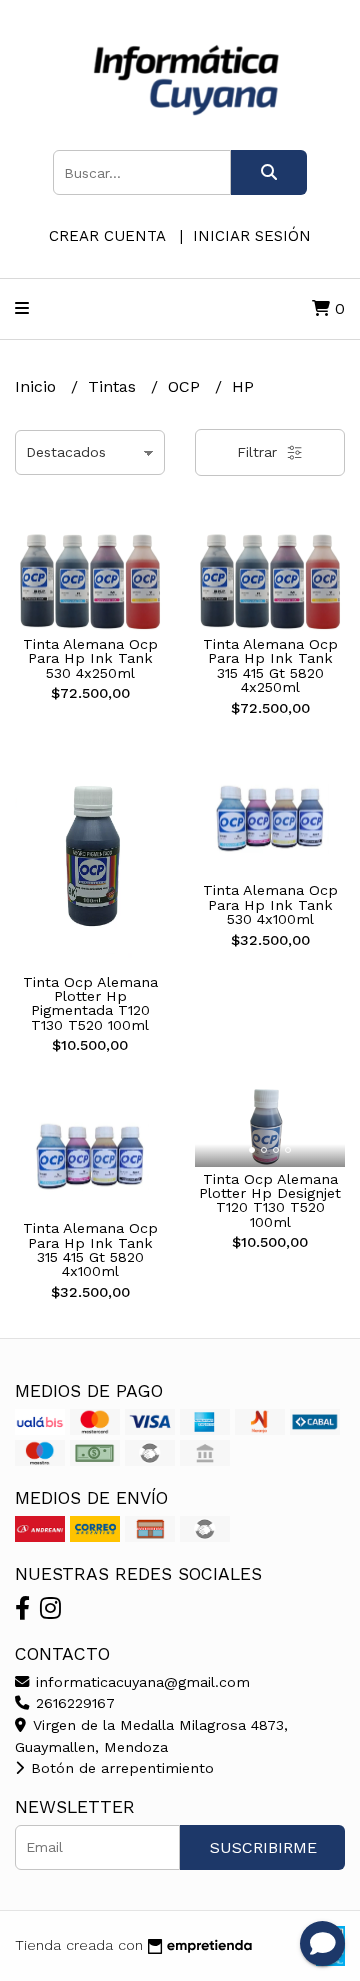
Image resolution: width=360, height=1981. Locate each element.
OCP (186, 386)
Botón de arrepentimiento (120, 1768)
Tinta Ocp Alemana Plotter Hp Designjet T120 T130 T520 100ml (270, 1200)
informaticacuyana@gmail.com (140, 1682)
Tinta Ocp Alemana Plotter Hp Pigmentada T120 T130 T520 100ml (90, 1003)
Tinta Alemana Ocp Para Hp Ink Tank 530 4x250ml (90, 658)
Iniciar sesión (252, 236)
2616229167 (73, 1703)
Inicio (38, 386)
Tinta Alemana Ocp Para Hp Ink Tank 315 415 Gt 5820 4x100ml (90, 1249)
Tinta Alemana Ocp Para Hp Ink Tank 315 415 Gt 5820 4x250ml (270, 665)
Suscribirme (263, 1847)
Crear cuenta (107, 236)
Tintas (114, 386)
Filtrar (259, 452)
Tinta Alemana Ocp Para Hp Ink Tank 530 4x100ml (270, 904)
